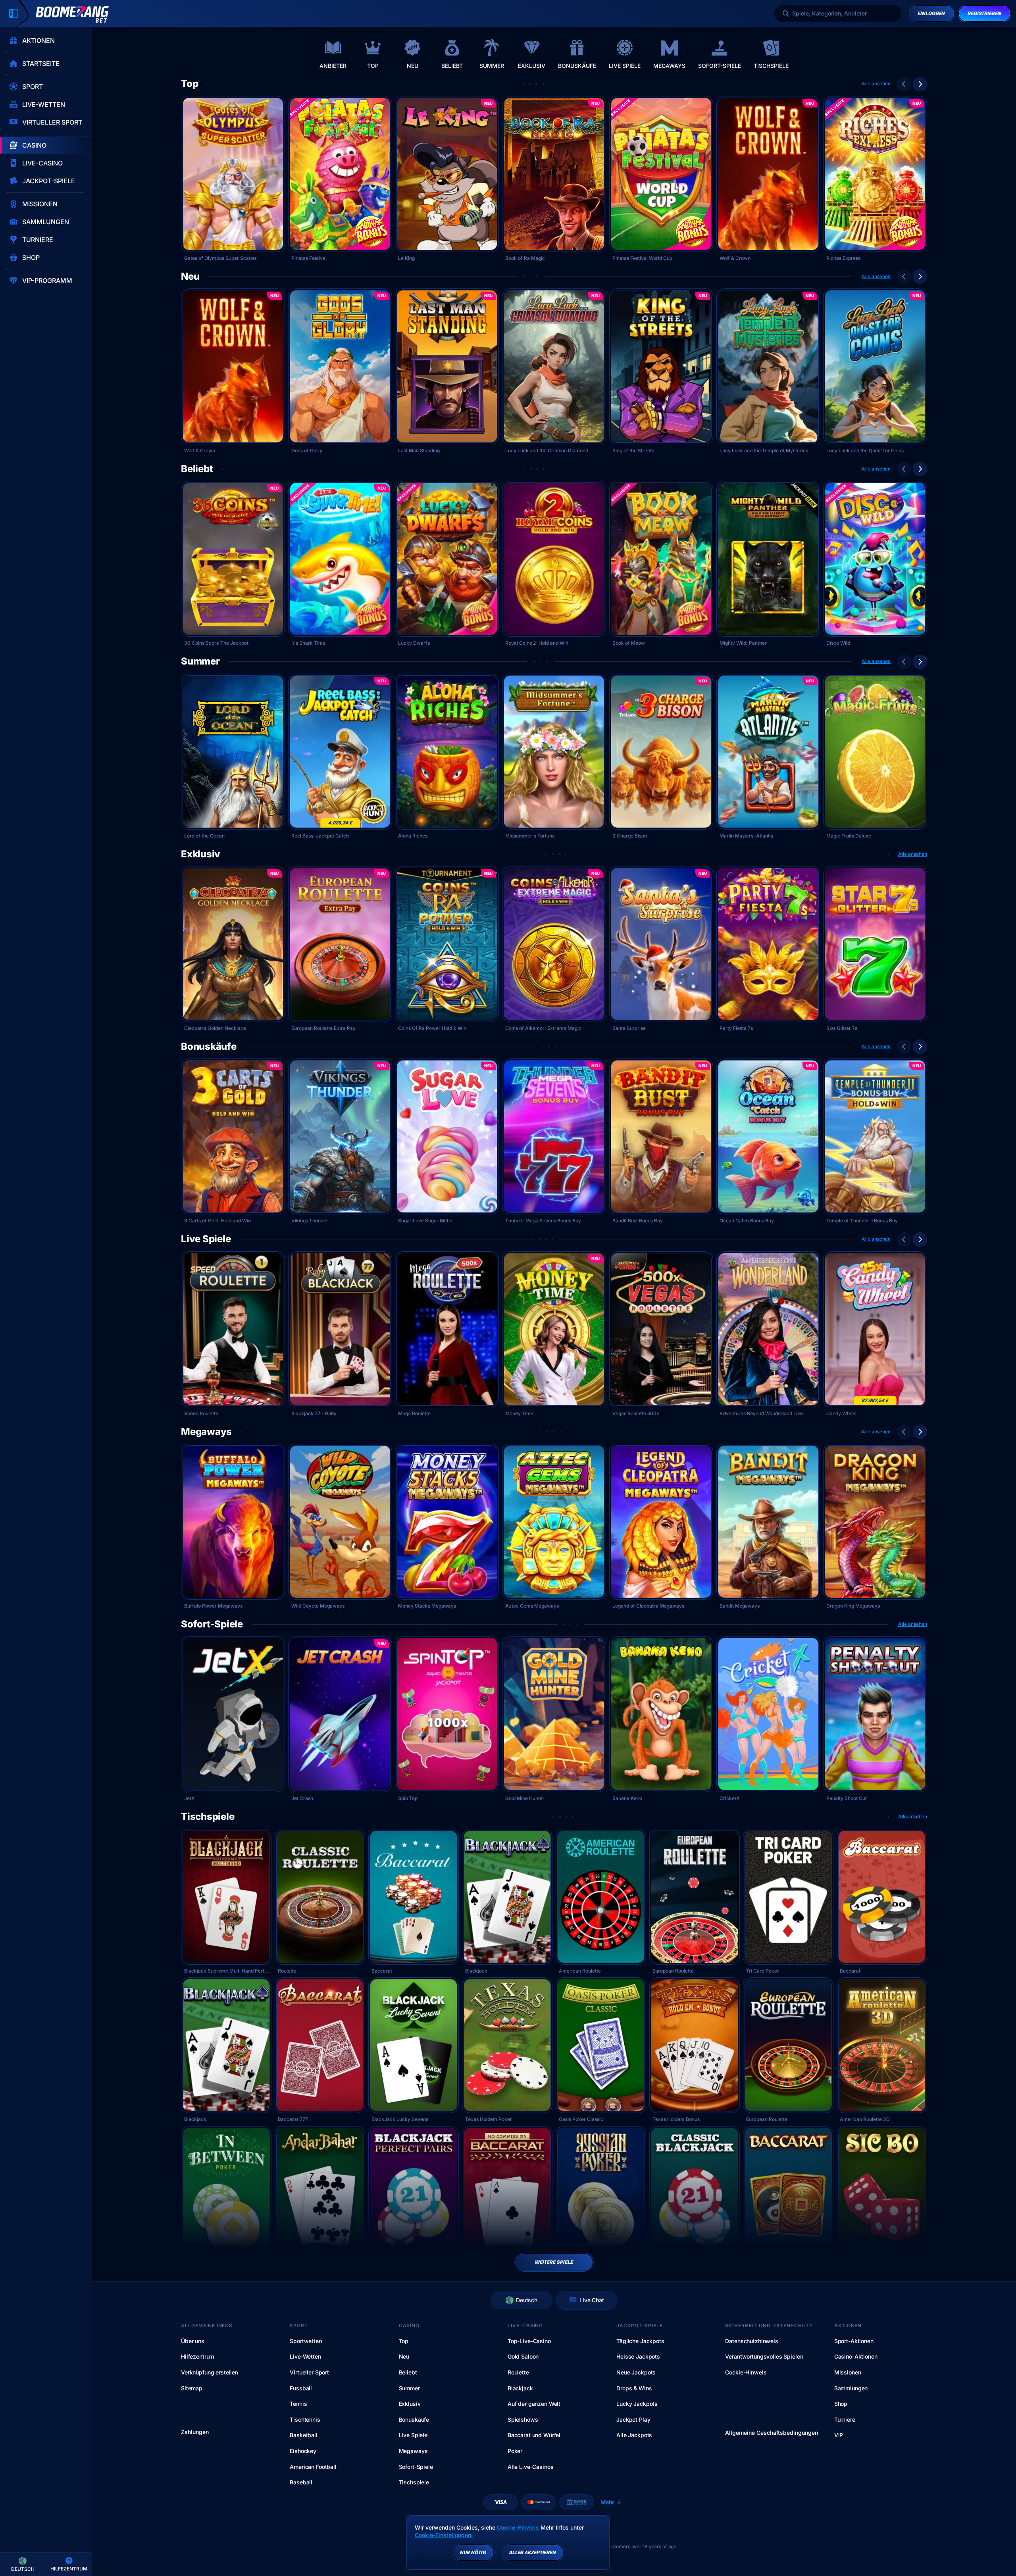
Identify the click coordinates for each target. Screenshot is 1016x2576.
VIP (839, 2435)
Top (190, 84)
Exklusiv (201, 854)
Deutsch (527, 2300)
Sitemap (192, 2388)
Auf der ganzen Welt (534, 2404)
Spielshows (523, 2419)
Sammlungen (851, 2388)
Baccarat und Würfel (534, 2435)
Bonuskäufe (209, 1047)
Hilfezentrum (197, 2356)
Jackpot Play (633, 2419)
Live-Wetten (305, 2356)
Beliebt (197, 469)
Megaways (206, 1432)
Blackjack (520, 2388)
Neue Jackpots (636, 2372)
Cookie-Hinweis (746, 2372)
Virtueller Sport (309, 2372)
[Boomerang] (72, 14)
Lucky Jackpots (637, 2404)
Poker (515, 2451)
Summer (200, 661)
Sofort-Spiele (212, 1624)
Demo (233, 196)
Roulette (518, 2372)
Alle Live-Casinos (531, 2467)
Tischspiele (208, 1817)
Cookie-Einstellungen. (444, 2535)
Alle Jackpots (634, 2435)
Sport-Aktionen (854, 2341)
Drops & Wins (634, 2388)
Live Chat (592, 2300)
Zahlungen (195, 2432)
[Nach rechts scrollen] (1004, 54)
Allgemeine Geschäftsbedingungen (772, 2433)
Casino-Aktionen (856, 2356)
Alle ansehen (876, 84)
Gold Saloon (523, 2356)
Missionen (848, 2372)
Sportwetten (306, 2341)
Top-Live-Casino (529, 2341)
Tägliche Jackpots (640, 2341)
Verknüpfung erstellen (210, 2372)
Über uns (193, 2341)
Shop (841, 2404)
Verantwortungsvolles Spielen (764, 2356)
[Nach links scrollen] (904, 84)
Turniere (845, 2419)
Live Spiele (206, 1239)
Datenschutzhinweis (751, 2341)
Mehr (607, 2502)
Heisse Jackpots (638, 2356)
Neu (190, 277)
